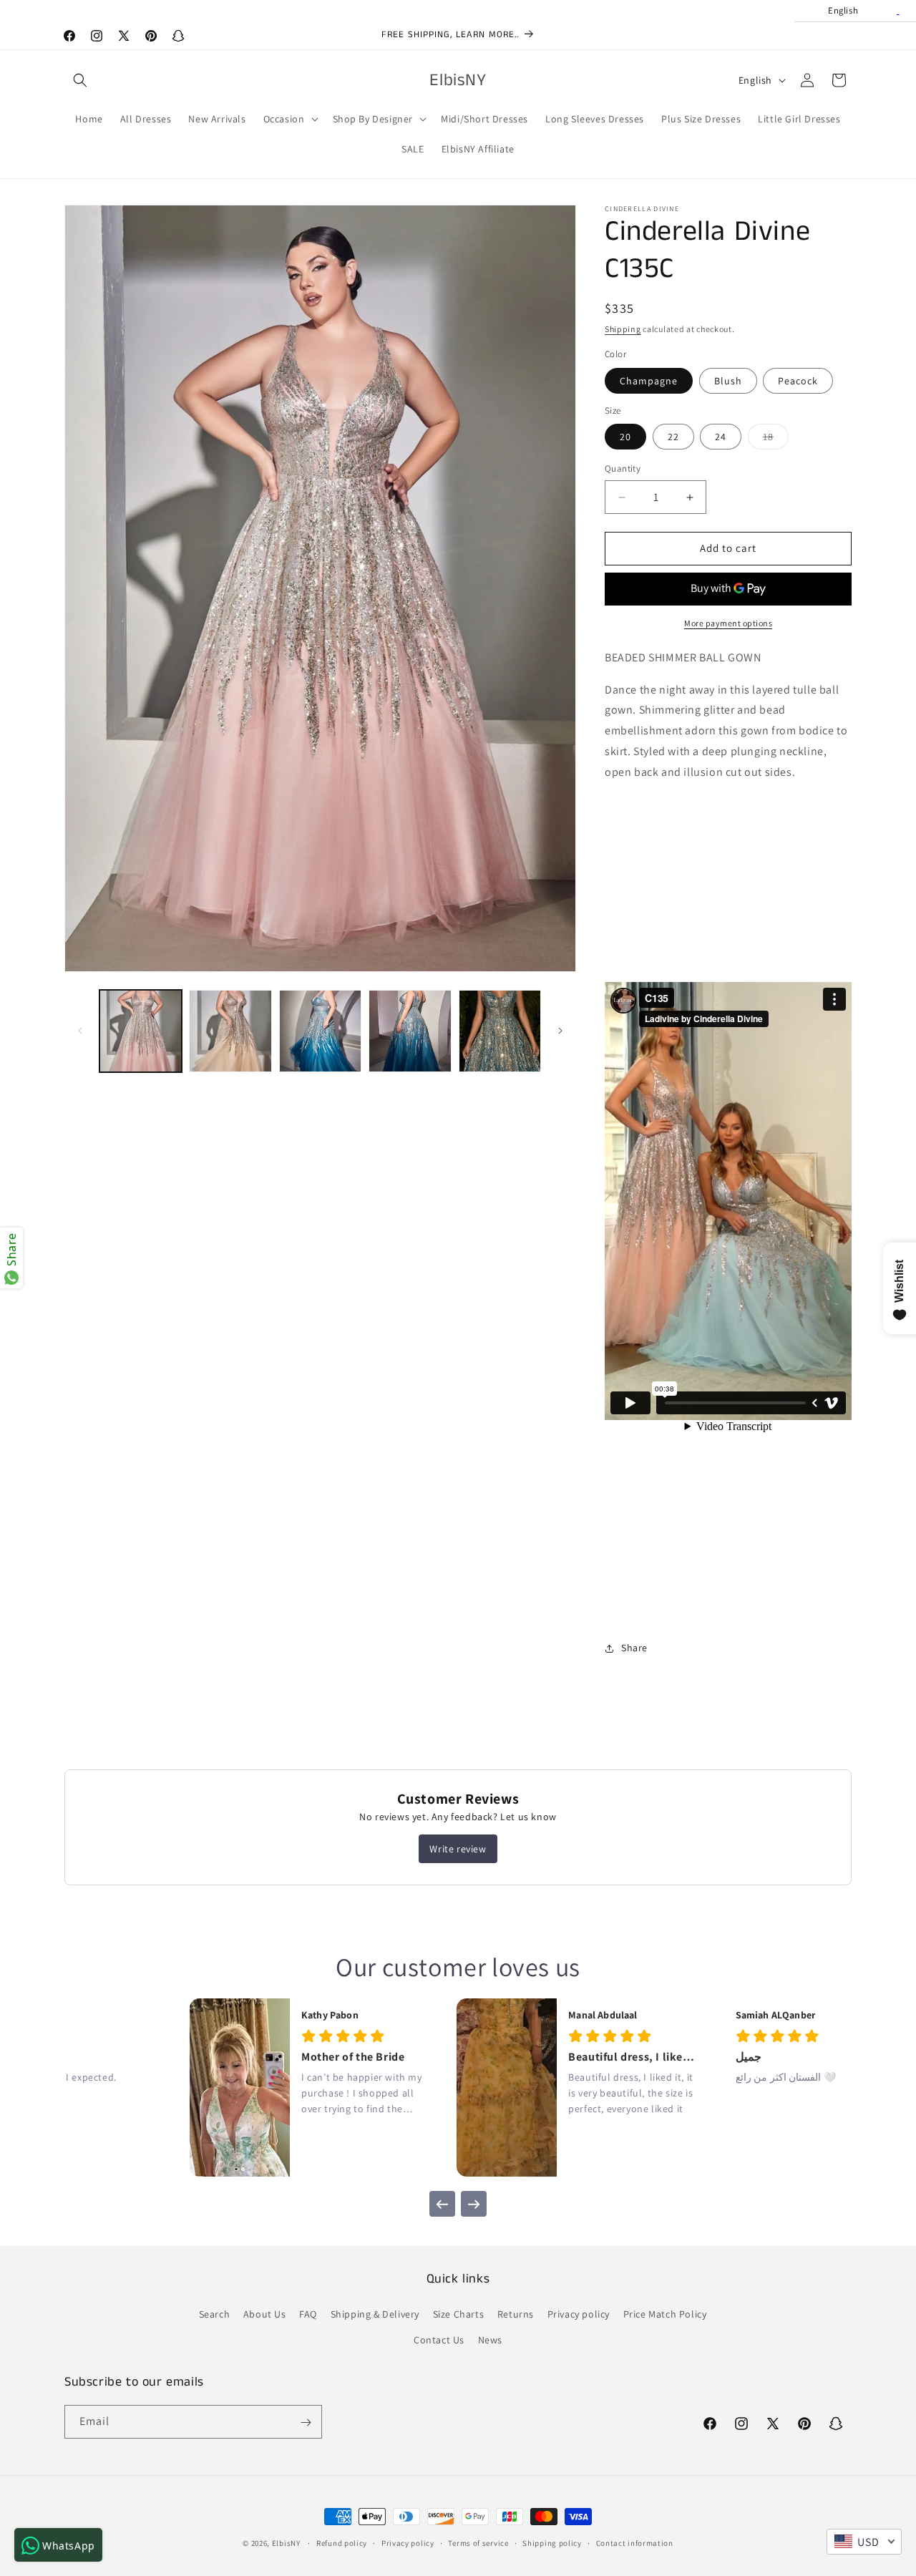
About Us (265, 2315)
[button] (80, 80)
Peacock (798, 381)
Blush (728, 381)
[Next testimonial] (474, 2204)
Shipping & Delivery (375, 2315)
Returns (516, 2315)
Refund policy (342, 2542)
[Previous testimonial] (442, 2204)
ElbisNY (286, 2543)
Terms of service (478, 2542)
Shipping (623, 329)
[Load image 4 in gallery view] (410, 1031)
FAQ (308, 2315)
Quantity (623, 469)
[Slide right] (560, 1031)
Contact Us (439, 2340)
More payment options (728, 623)
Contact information (635, 2542)
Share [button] (634, 1648)
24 (721, 437)
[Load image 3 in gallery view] (320, 1031)
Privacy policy (579, 2315)
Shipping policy (552, 2542)
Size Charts (459, 2315)
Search (215, 2315)
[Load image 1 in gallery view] (141, 1031)
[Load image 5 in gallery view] (500, 1031)
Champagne (649, 381)
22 (673, 437)
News (490, 2340)
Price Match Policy (665, 2315)
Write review (458, 1849)
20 (625, 437)
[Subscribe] (306, 2422)
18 (776, 440)
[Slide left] (80, 1031)
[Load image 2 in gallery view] (230, 1031)
